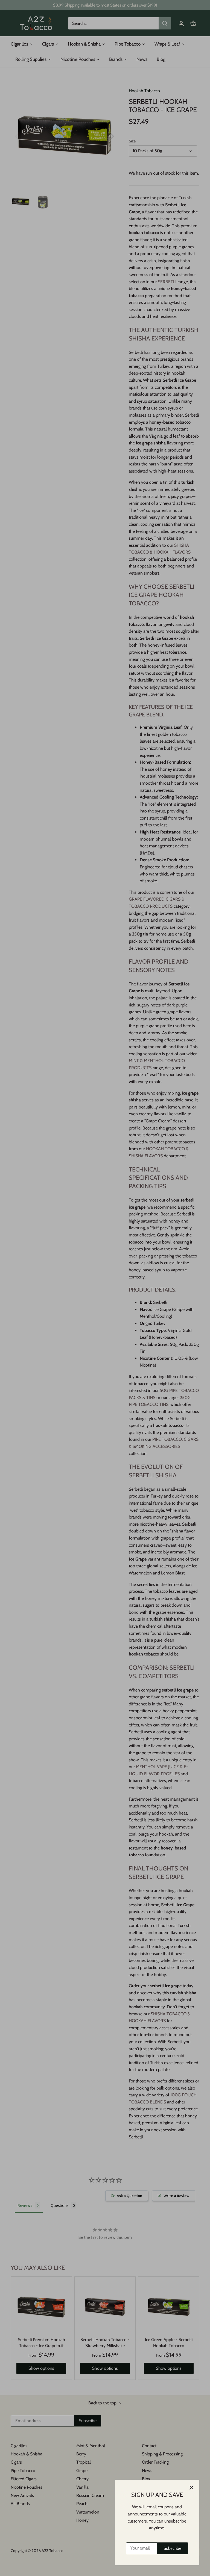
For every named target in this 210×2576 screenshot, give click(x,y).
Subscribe (172, 2548)
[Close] (191, 2488)
